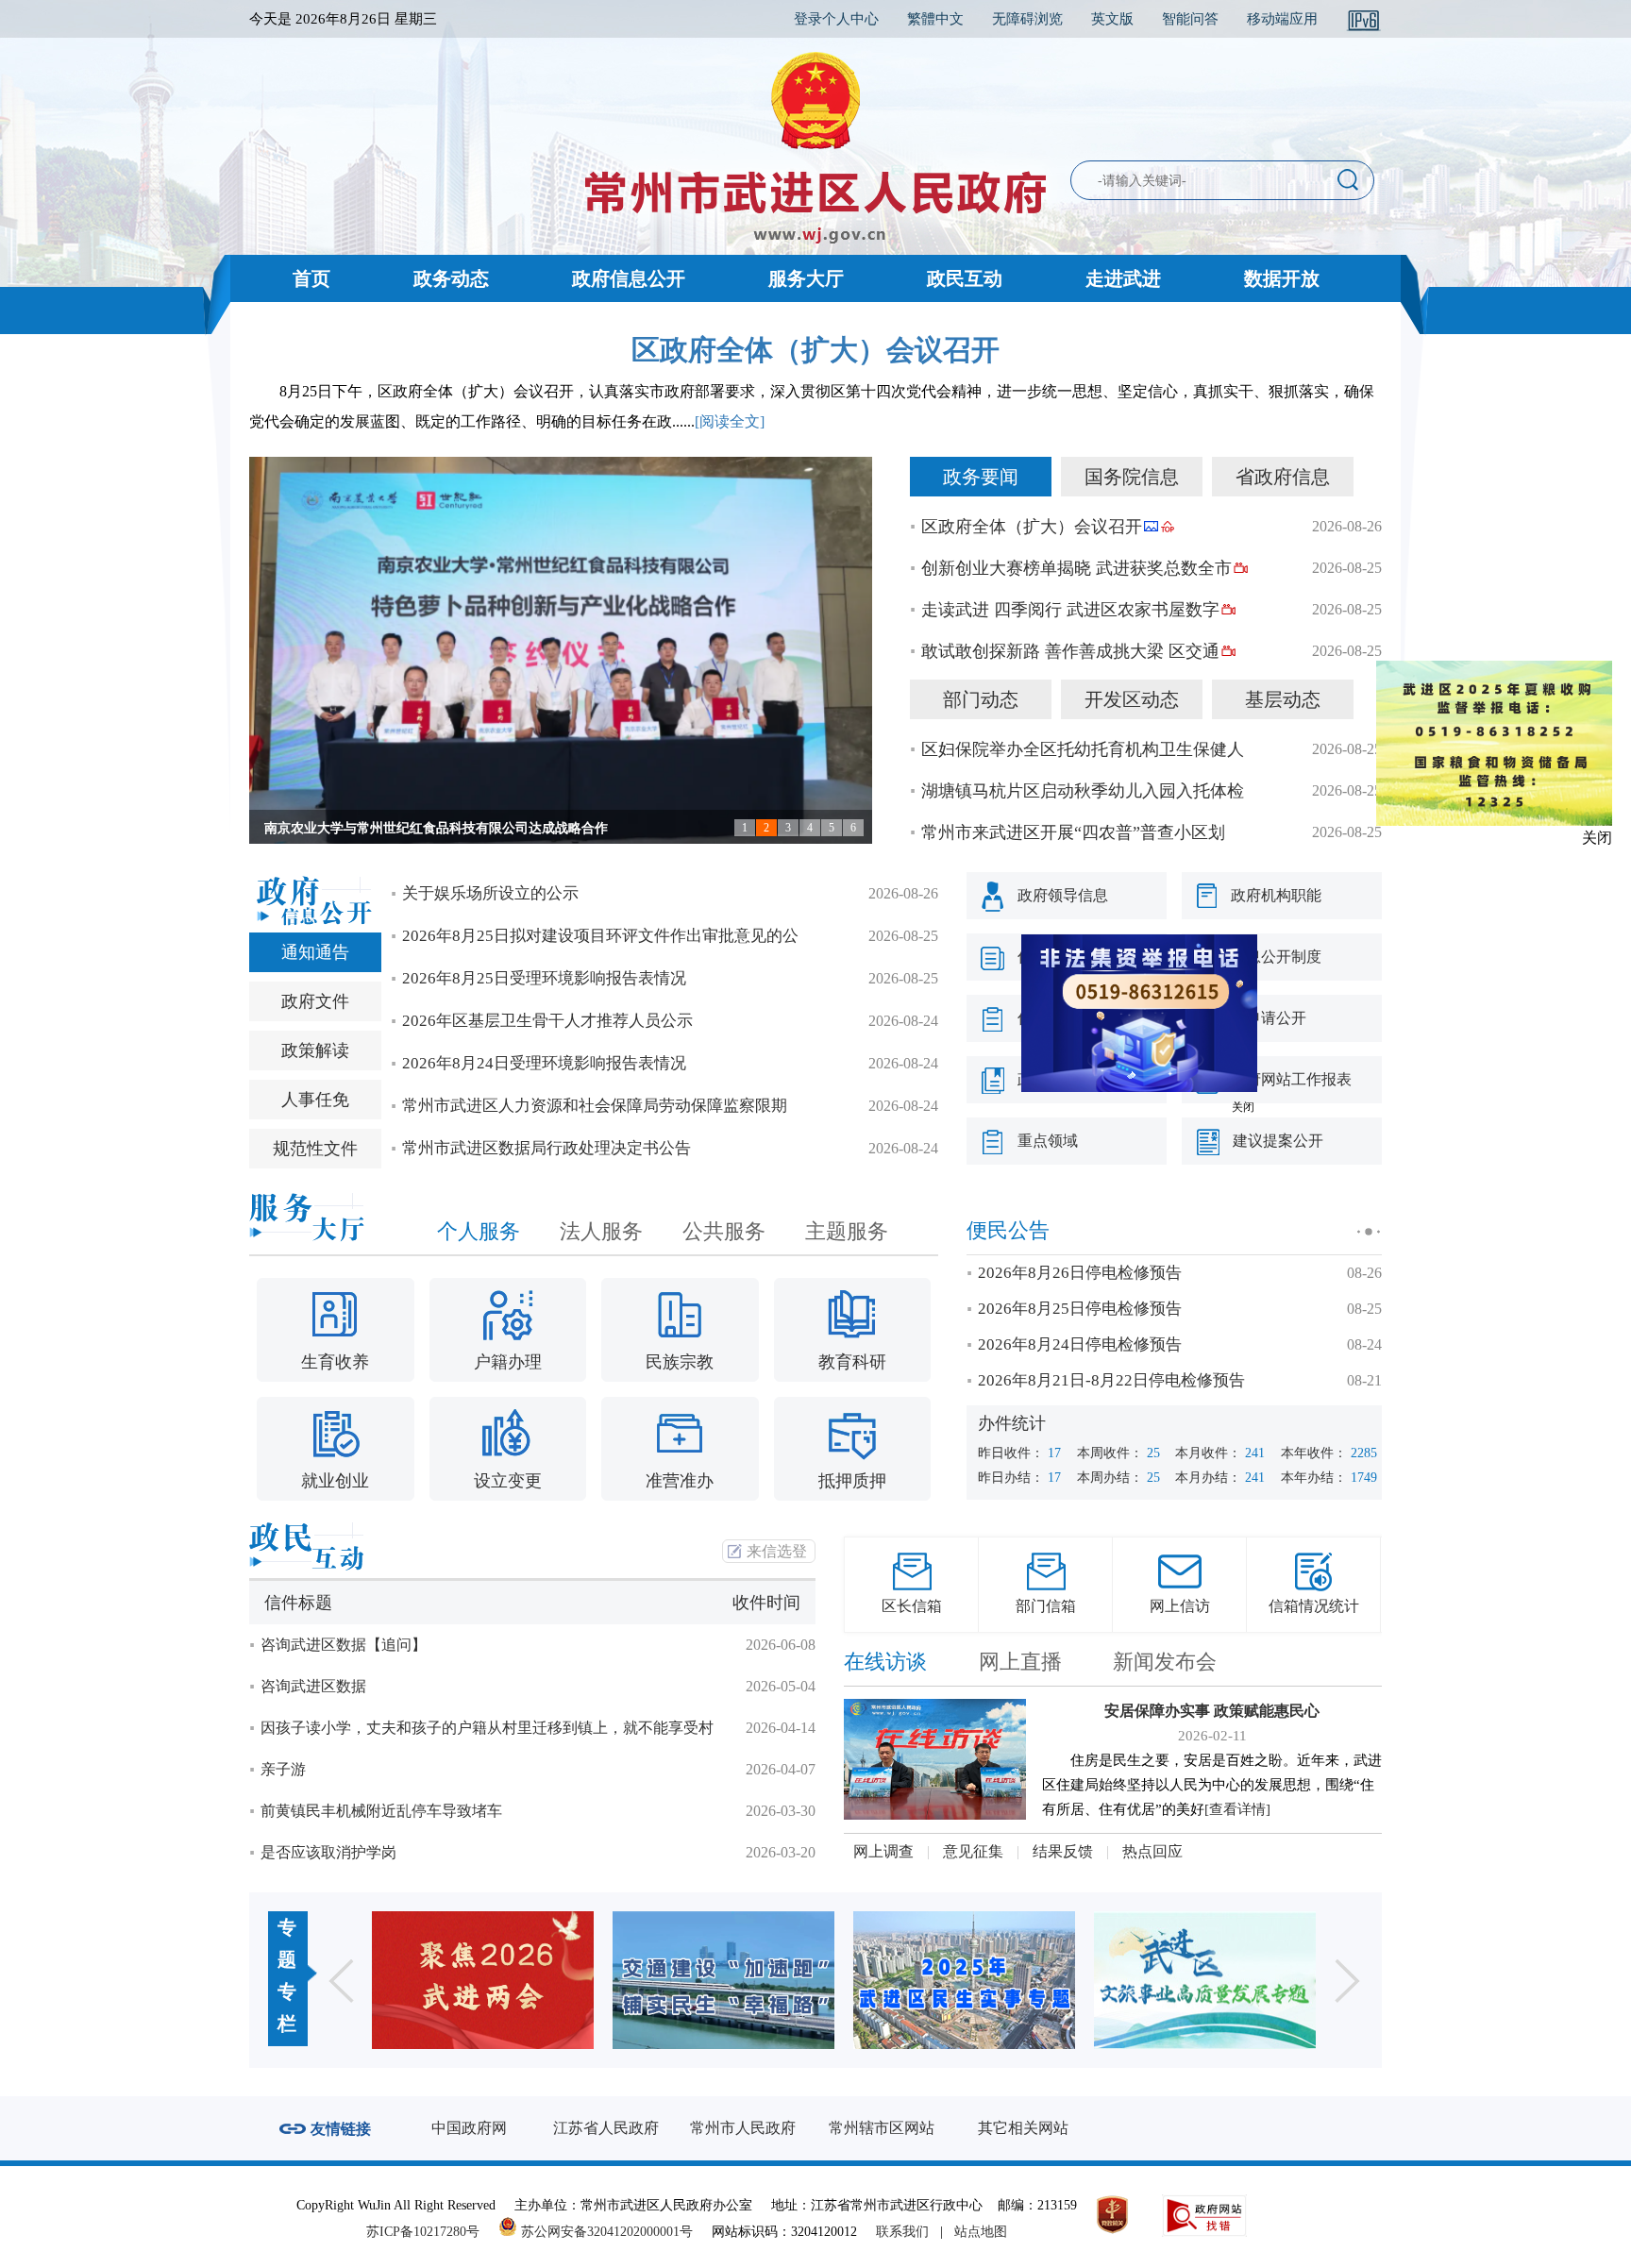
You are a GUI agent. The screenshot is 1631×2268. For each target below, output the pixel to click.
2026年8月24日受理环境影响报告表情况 (544, 1063)
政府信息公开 (629, 278)
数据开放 (1282, 278)
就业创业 (335, 1481)
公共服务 (724, 1231)
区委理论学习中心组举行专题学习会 (370, 828)
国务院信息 (1132, 477)
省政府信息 (1283, 477)
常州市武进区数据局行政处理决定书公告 (546, 1148)
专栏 (287, 2008)
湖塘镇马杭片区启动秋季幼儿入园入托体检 (1083, 791)
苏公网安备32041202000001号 (605, 2232)
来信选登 (777, 1551)
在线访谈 (885, 1662)
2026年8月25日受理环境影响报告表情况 (544, 978)
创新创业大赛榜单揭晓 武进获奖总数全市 (1076, 568)
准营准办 (680, 1481)
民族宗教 (680, 1362)
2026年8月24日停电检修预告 (1080, 1344)
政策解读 (315, 1050)
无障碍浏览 (1027, 19)
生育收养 (335, 1362)
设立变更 (508, 1481)
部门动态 (981, 699)
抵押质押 (852, 1481)
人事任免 (315, 1100)
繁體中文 (935, 19)
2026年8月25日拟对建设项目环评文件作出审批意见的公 (600, 936)
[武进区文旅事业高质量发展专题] (984, 1980)
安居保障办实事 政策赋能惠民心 (1212, 1711)
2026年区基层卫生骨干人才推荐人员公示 (547, 1021)
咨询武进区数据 (313, 1686)
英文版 (1112, 19)
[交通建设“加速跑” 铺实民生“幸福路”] (503, 1980)
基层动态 (1283, 699)
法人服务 (601, 1231)
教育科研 (852, 1362)
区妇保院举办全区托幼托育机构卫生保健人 (1083, 749)
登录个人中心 (836, 19)
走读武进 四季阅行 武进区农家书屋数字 (1070, 610)
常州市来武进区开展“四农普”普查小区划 (1073, 832)
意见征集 (973, 1851)
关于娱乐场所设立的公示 (490, 893)
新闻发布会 (1165, 1662)
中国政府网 (469, 2128)
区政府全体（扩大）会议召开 (815, 350)
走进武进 (1123, 278)
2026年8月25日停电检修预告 (1080, 1309)
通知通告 (315, 952)
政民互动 (965, 278)
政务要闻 (981, 477)
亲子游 (283, 1769)
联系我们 (902, 2232)
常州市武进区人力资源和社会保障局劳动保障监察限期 (595, 1106)
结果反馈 (1063, 1851)
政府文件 (315, 1001)
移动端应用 (1282, 19)
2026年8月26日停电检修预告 (1080, 1273)
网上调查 (883, 1851)
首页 (311, 278)
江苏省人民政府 (606, 2128)
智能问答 (1190, 19)
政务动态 (451, 278)
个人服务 (479, 1231)
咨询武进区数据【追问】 (344, 1645)
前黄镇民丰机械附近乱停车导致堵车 (381, 1811)
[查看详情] (1237, 1809)
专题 (287, 1943)
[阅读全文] (730, 421)
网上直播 (1020, 1662)
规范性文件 (315, 1149)
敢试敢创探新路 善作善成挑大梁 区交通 (1070, 651)
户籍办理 (508, 1362)
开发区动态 (1132, 699)
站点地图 (981, 2232)
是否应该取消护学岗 (328, 1852)
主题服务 (847, 1231)
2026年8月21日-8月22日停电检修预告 (1111, 1380)
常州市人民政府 (743, 2128)
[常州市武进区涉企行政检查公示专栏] (1225, 1980)
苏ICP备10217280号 (430, 2232)
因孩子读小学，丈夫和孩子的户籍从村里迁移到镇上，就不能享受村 (487, 1728)
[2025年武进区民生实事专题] (743, 1980)
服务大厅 (806, 278)
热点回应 (1152, 1851)
